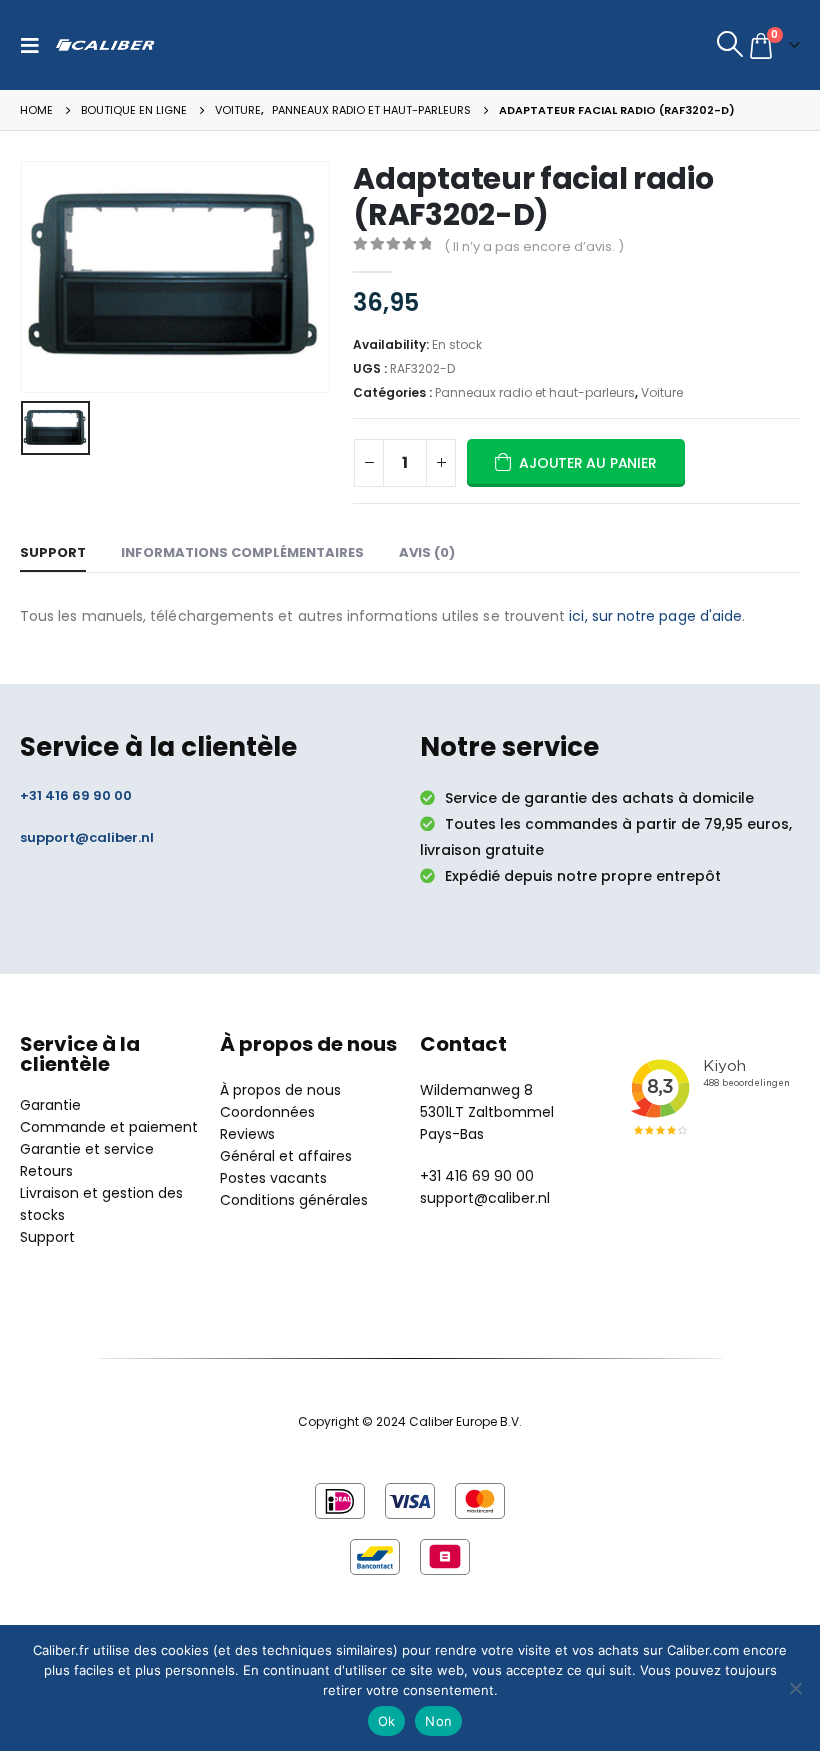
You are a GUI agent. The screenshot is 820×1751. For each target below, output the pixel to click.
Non (438, 1721)
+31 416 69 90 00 (76, 795)
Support (47, 1237)
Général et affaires (286, 1156)
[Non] (795, 1688)
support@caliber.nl (87, 837)
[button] (35, 45)
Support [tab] (53, 552)
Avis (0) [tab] (427, 552)
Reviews (247, 1134)
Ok (387, 1721)
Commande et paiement (109, 1127)
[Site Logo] (105, 44)
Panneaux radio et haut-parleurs (535, 392)
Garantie (50, 1105)
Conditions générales (294, 1200)
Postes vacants (273, 1178)
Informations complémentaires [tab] (242, 552)
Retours (46, 1171)
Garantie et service (87, 1149)
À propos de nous (280, 1090)
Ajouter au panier (587, 463)
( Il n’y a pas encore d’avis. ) (534, 246)
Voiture (662, 392)
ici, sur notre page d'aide (655, 616)
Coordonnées (267, 1112)
